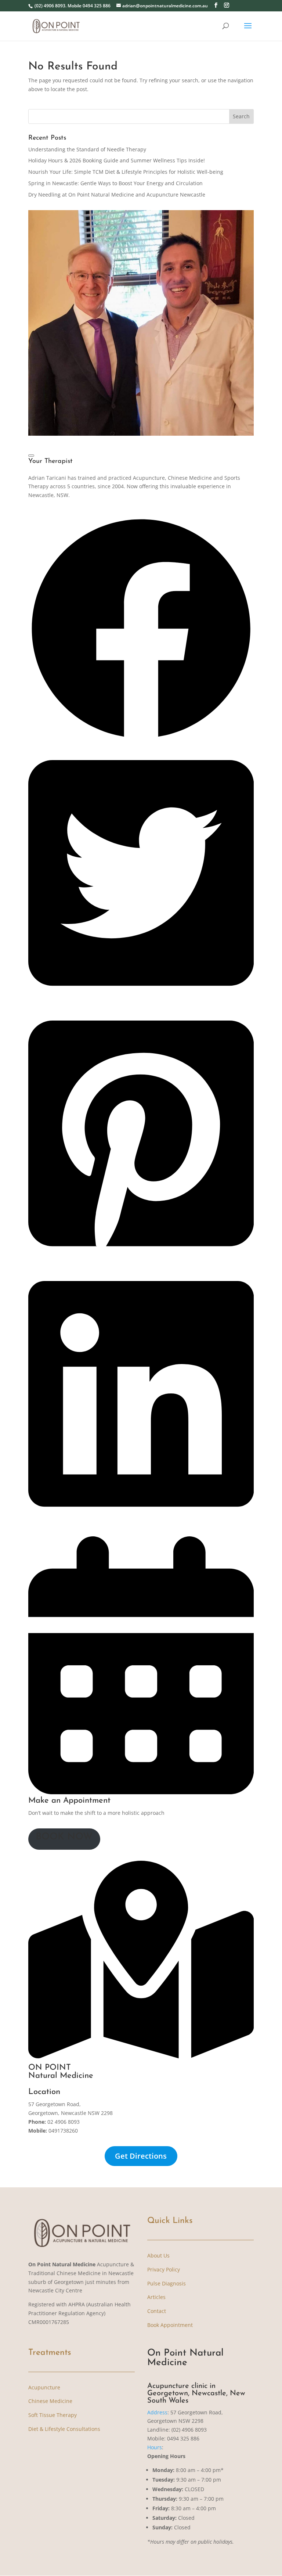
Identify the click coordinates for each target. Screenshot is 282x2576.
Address (157, 2412)
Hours (155, 2447)
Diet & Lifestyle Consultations (64, 2429)
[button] (141, 739)
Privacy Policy (164, 2269)
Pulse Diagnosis (167, 2283)
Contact (157, 2311)
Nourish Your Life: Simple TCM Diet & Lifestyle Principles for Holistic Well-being (126, 172)
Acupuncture (44, 2387)
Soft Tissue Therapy (53, 2415)
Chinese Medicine (50, 2401)
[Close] (31, 456)
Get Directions (141, 2156)
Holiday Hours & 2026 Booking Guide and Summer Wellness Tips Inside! (117, 160)
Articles (156, 2297)
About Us (158, 2255)
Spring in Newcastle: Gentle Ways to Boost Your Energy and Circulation (115, 183)
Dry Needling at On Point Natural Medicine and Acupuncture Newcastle (117, 195)
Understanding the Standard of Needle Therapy (87, 149)
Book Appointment (170, 2325)
